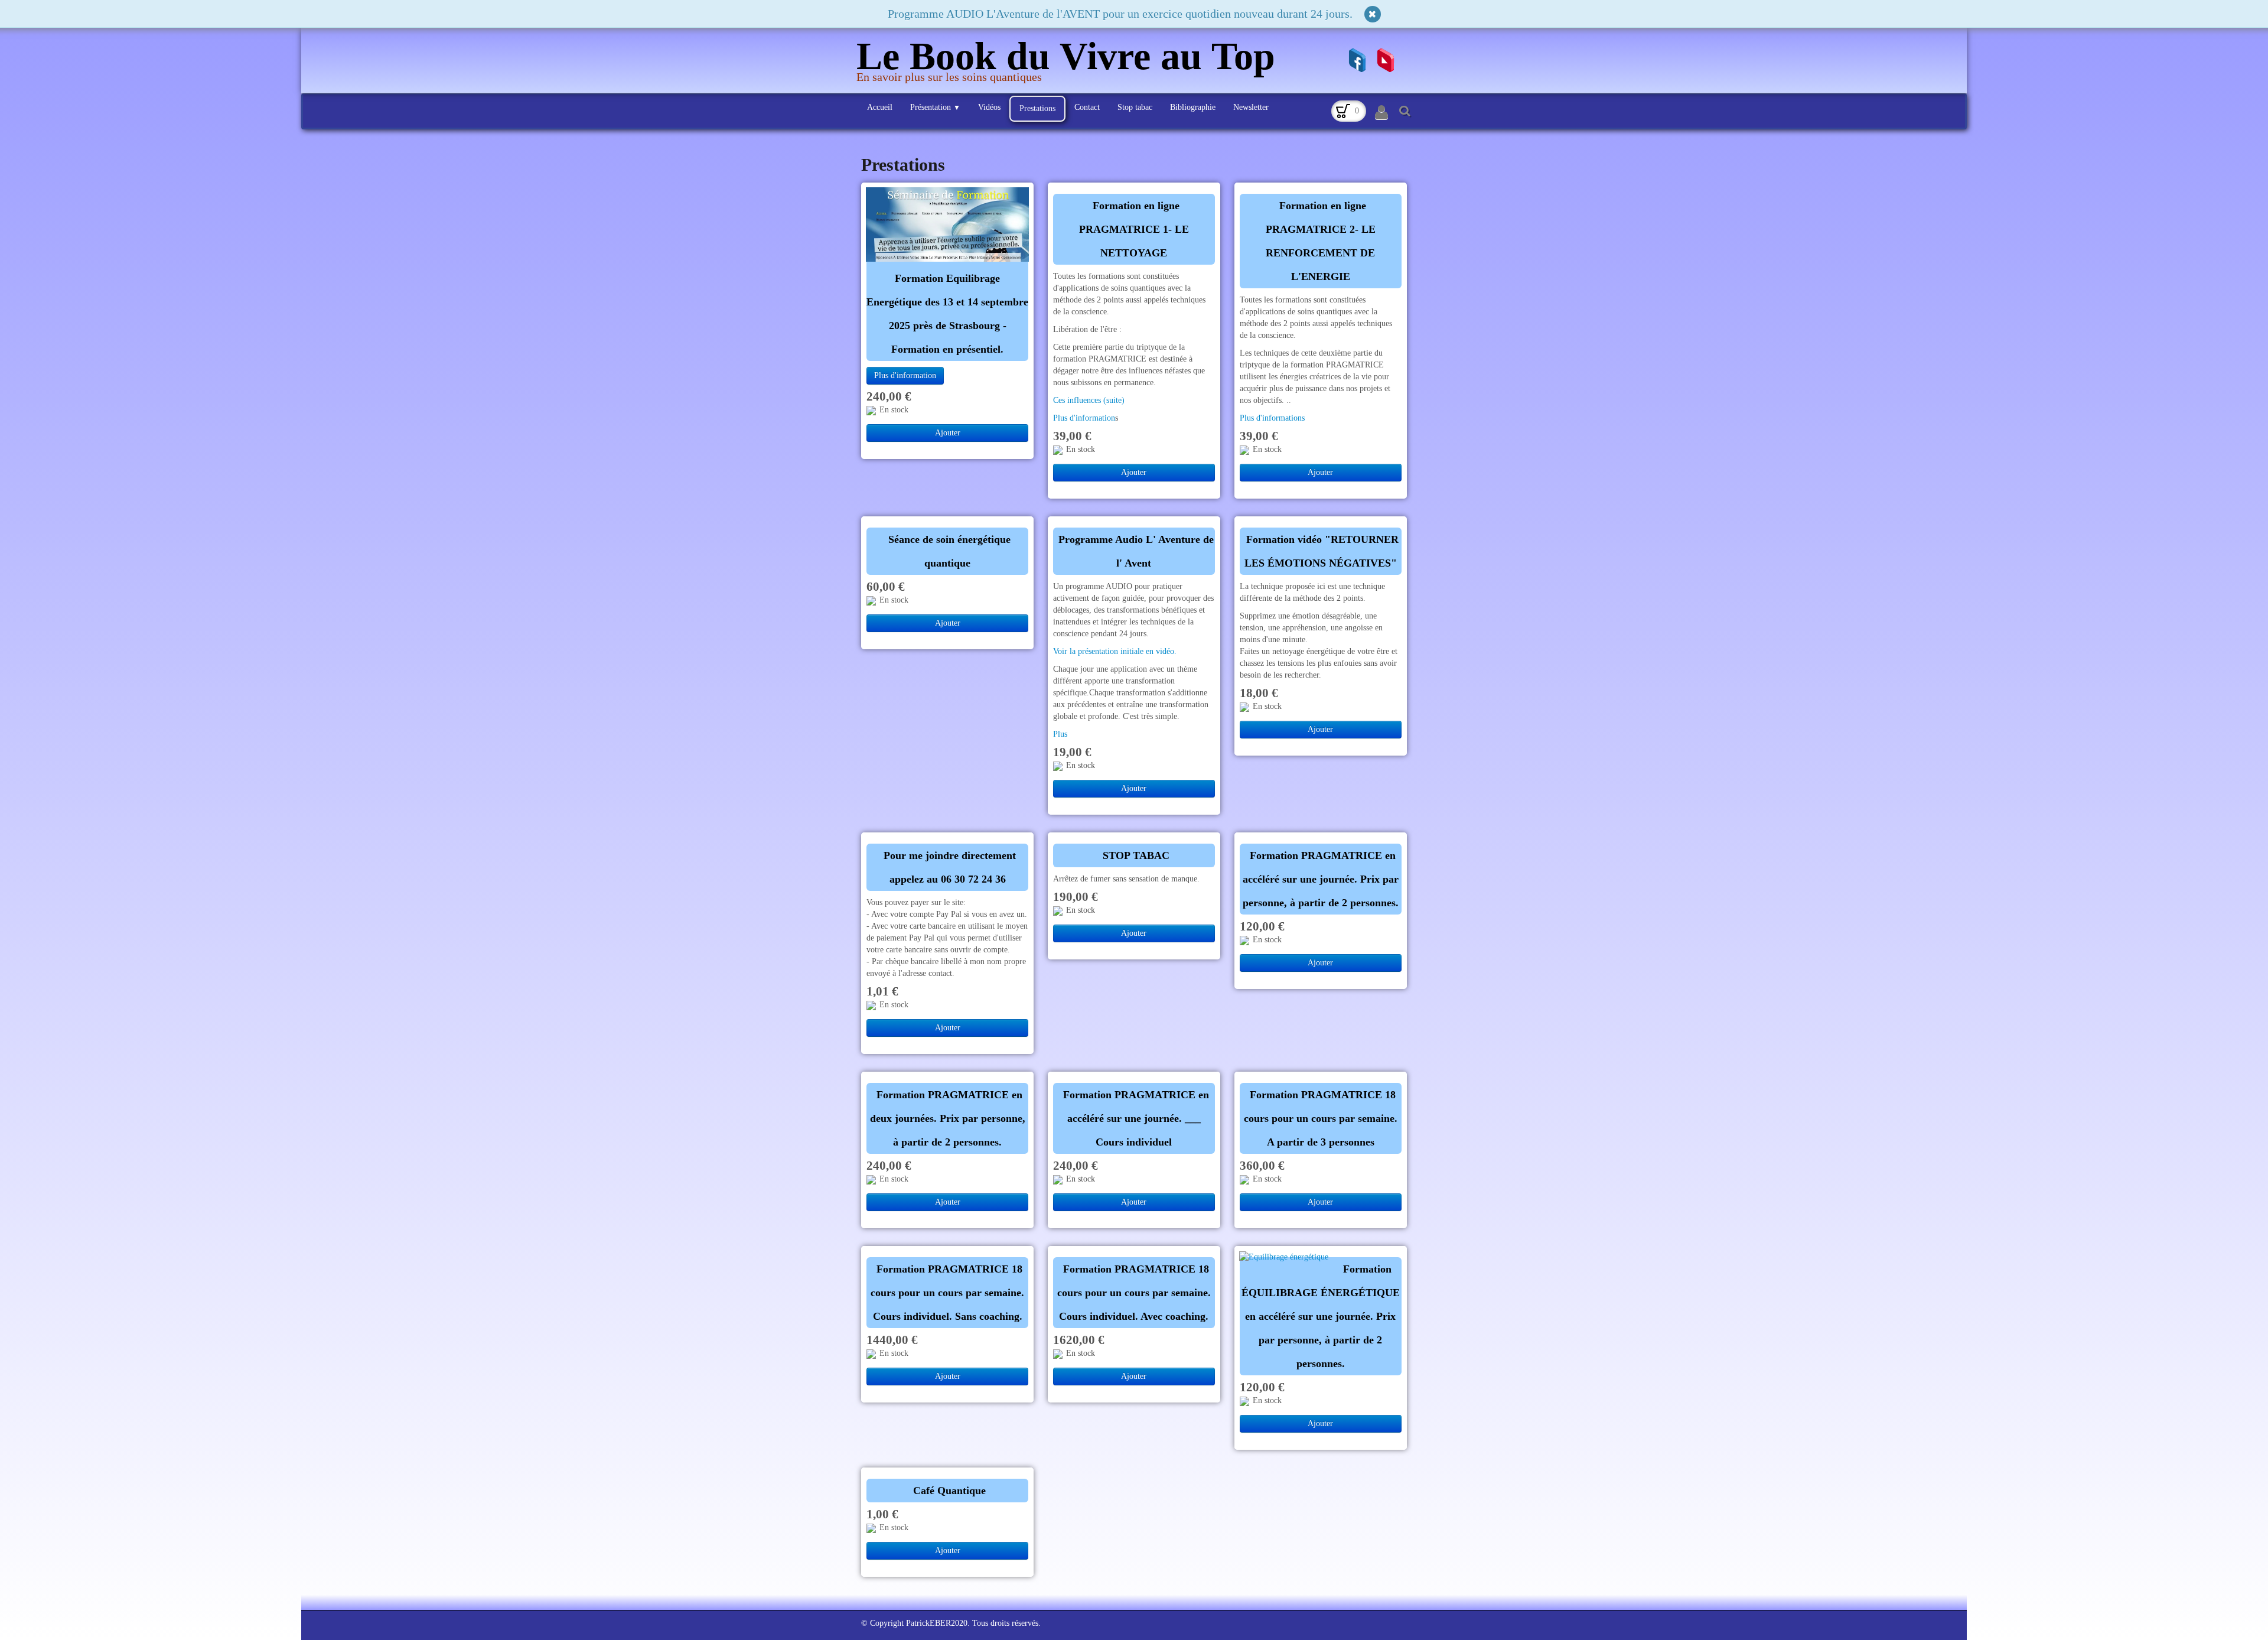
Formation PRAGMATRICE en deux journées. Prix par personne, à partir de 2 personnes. (948, 1118)
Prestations (1037, 108)
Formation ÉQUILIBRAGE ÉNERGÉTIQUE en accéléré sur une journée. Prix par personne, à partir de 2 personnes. (1321, 1316)
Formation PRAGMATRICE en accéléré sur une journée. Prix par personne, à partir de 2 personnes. (1321, 879)
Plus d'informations (1272, 418)
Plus (1060, 734)
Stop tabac (1135, 107)
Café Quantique (949, 1491)
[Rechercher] (1403, 110)
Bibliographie (1193, 107)
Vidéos (989, 107)
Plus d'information (905, 375)
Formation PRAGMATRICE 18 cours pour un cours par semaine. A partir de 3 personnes (1321, 1118)
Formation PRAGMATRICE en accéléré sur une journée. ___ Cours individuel (1136, 1118)
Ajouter (948, 433)
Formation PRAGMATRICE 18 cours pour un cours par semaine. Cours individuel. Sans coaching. (947, 1293)
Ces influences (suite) (1089, 400)
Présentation (935, 107)
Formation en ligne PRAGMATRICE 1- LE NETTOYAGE (1134, 229)
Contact (1087, 107)
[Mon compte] (1381, 113)
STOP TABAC (1136, 855)
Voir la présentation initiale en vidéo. (1116, 651)
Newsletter (1251, 107)
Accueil (880, 107)
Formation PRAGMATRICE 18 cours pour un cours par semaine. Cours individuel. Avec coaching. (1134, 1293)
